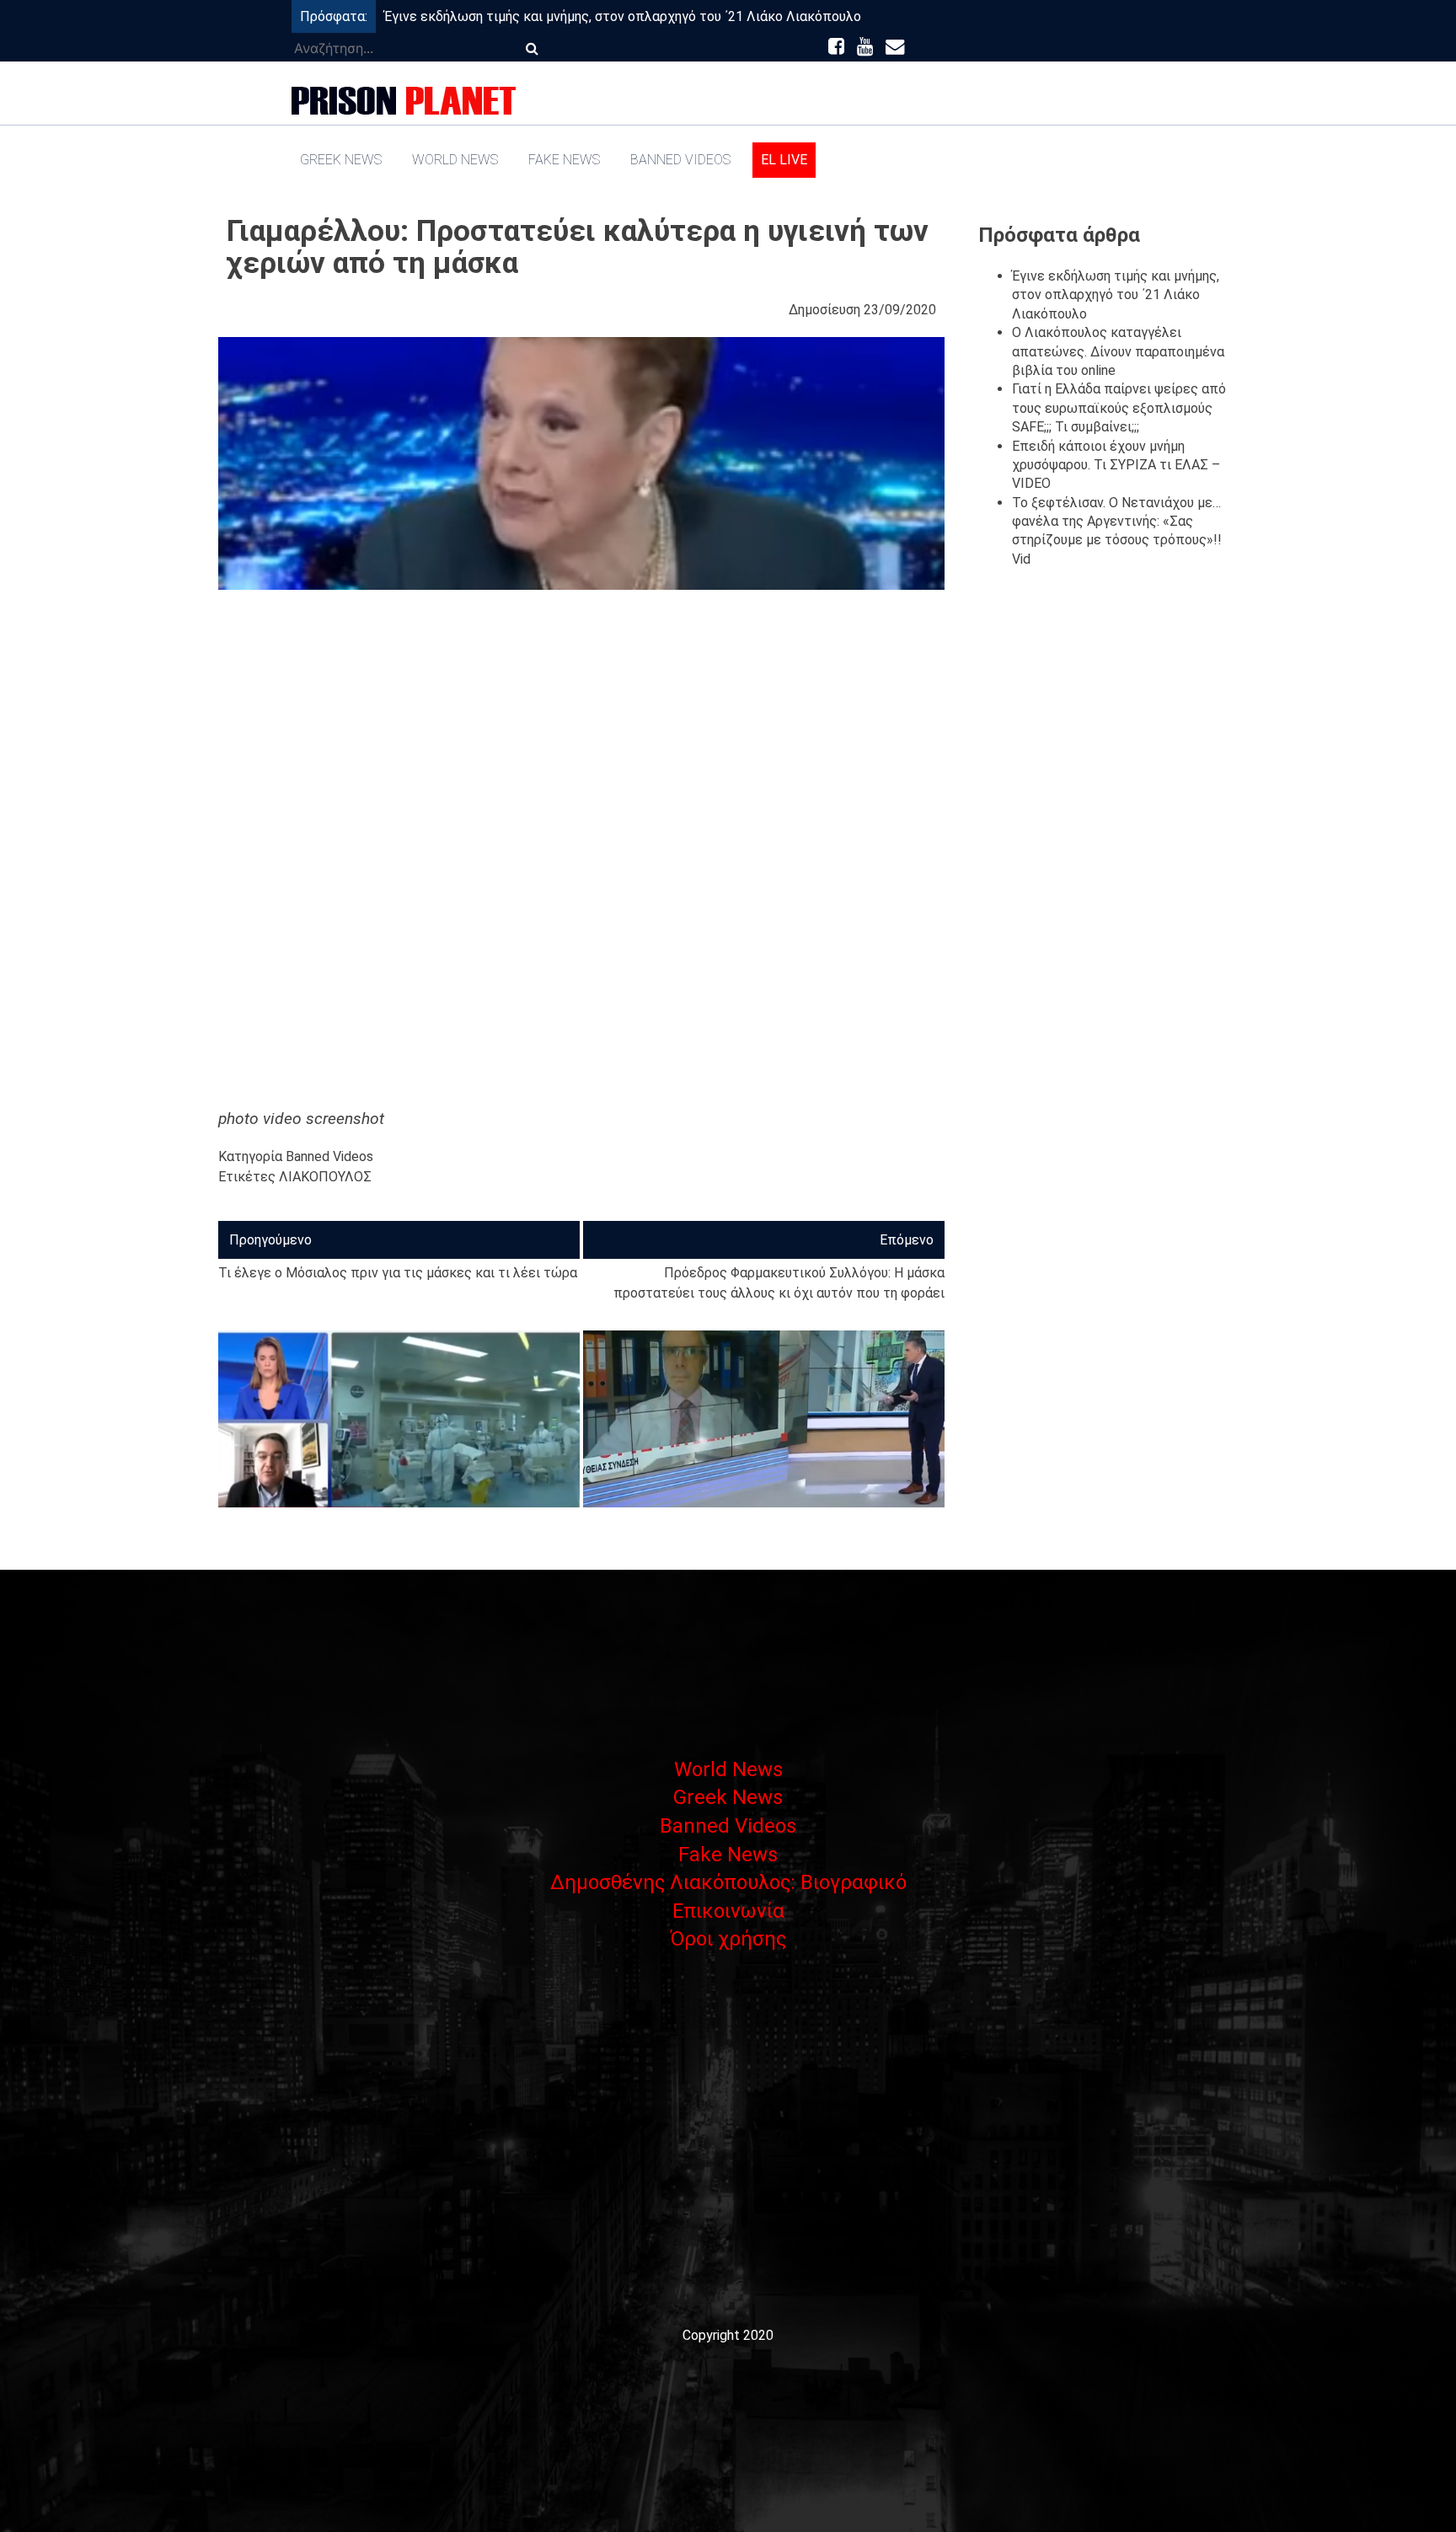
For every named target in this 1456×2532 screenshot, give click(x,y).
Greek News (341, 160)
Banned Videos (680, 160)
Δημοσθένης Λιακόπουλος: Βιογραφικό (728, 1882)
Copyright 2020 (728, 2335)
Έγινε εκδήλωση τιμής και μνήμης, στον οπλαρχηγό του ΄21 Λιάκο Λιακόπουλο (623, 16)
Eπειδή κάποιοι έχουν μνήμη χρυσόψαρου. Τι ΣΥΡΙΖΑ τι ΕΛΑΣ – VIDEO (1116, 465)
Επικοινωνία (728, 1911)
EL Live (784, 160)
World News (455, 160)
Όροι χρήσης (728, 1939)
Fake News (564, 160)
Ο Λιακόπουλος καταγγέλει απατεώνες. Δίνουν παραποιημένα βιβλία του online (1118, 351)
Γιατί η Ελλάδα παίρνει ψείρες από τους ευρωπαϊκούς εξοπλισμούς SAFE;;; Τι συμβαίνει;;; (1119, 408)
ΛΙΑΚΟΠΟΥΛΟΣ (325, 1177)
